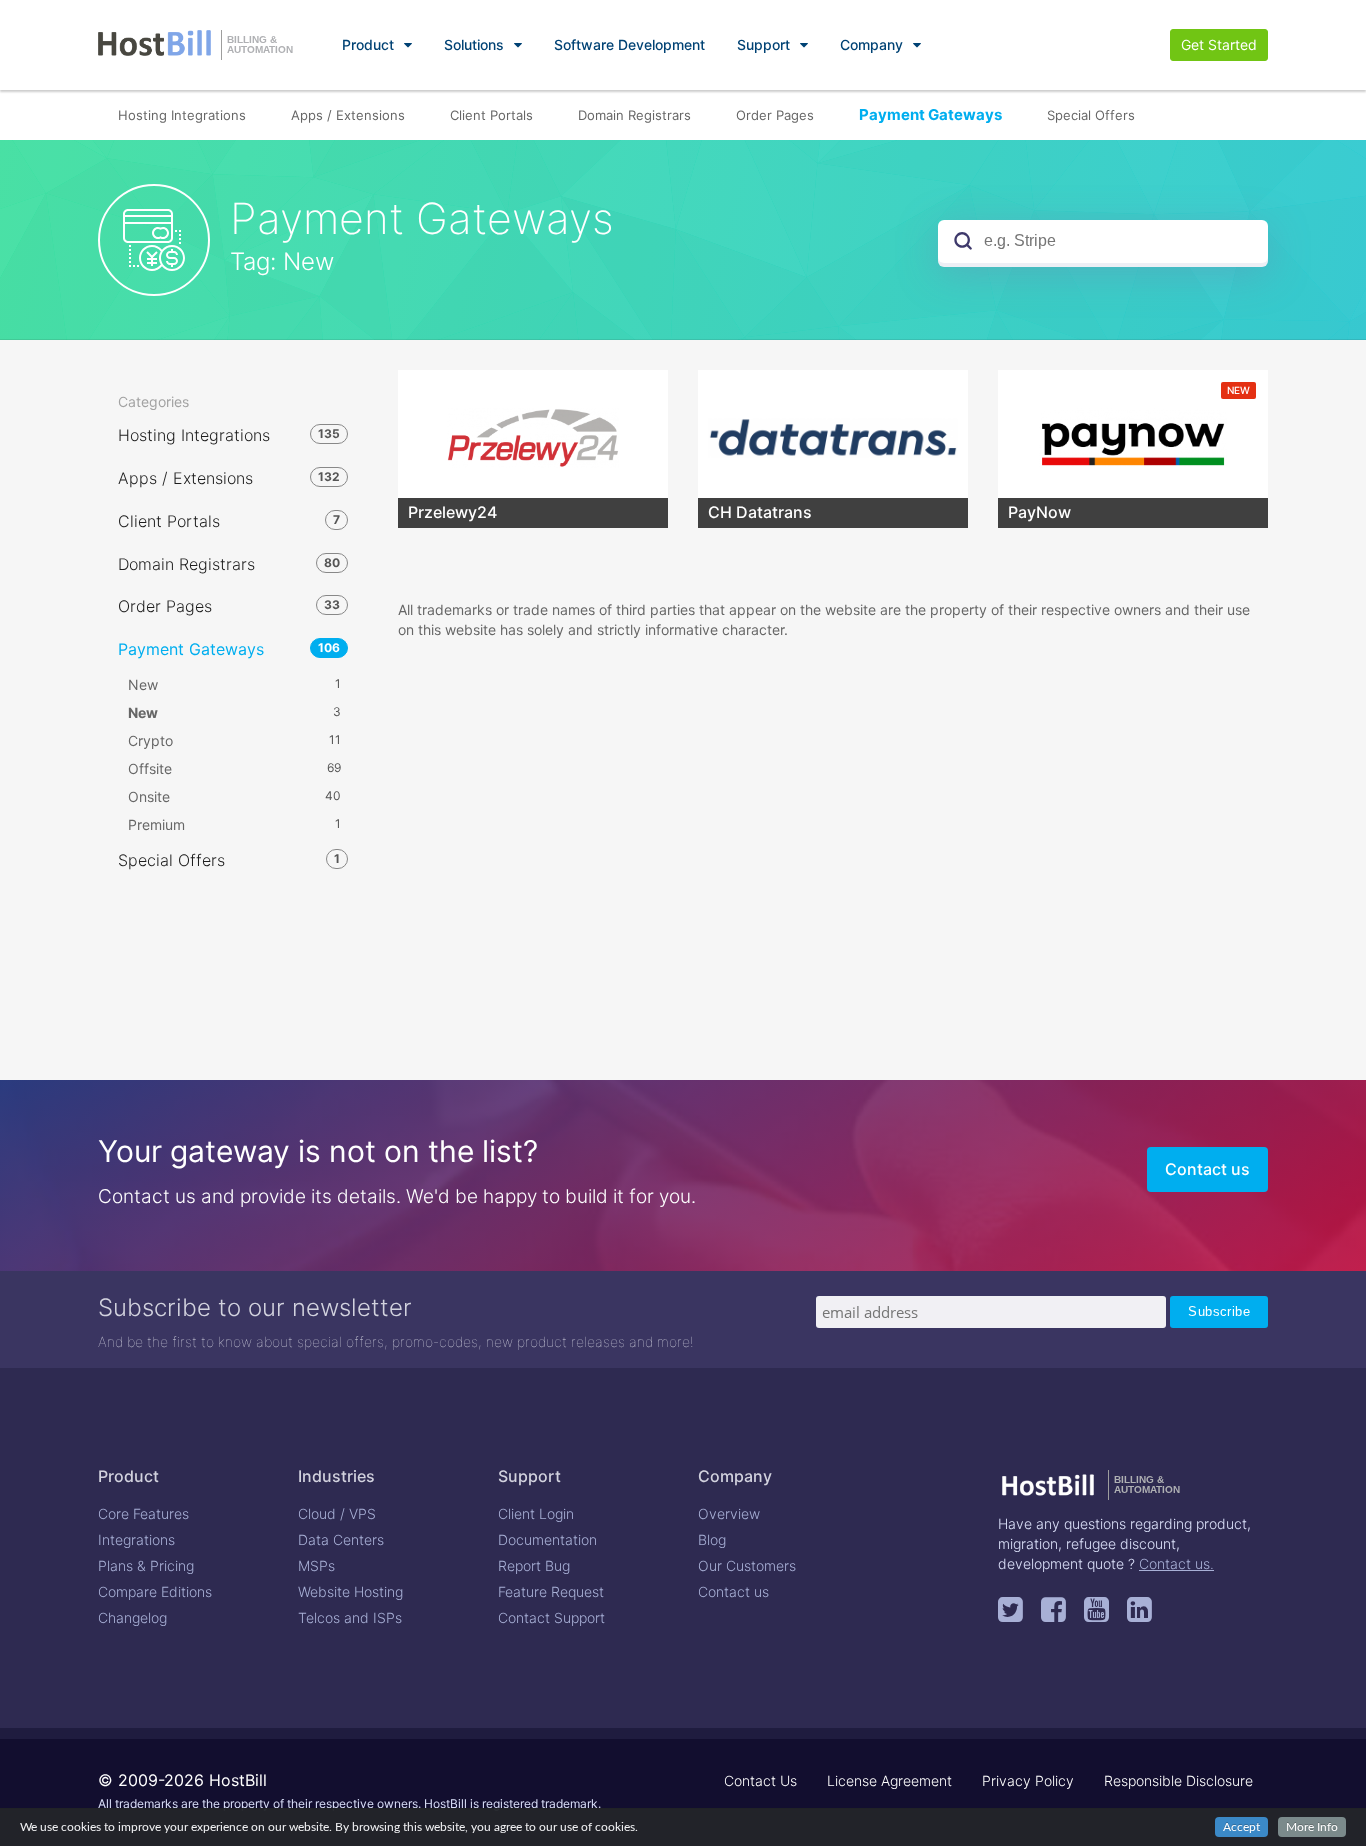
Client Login (536, 1513)
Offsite (234, 768)
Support (763, 44)
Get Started (1219, 44)
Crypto (234, 740)
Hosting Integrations (182, 115)
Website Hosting (350, 1591)
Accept (1241, 1827)
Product (368, 44)
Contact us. (1176, 1563)
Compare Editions (155, 1591)
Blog (712, 1539)
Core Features (143, 1513)
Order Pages (775, 115)
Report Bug (534, 1565)
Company (871, 44)
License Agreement (889, 1780)
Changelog (132, 1617)
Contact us (1207, 1169)
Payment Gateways (930, 114)
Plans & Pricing (146, 1565)
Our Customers (747, 1565)
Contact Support (551, 1617)
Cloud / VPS (337, 1513)
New (234, 684)
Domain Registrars (634, 115)
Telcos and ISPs (350, 1617)
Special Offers (1091, 115)
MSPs (316, 1565)
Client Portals (491, 115)
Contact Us (760, 1780)
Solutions (474, 44)
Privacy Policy (1028, 1780)
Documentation (547, 1539)
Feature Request (551, 1591)
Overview (729, 1513)
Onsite (234, 796)
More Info (1312, 1827)
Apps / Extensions (348, 115)
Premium (234, 824)
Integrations (136, 1539)
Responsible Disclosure (1178, 1780)
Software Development (629, 44)
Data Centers (341, 1539)
